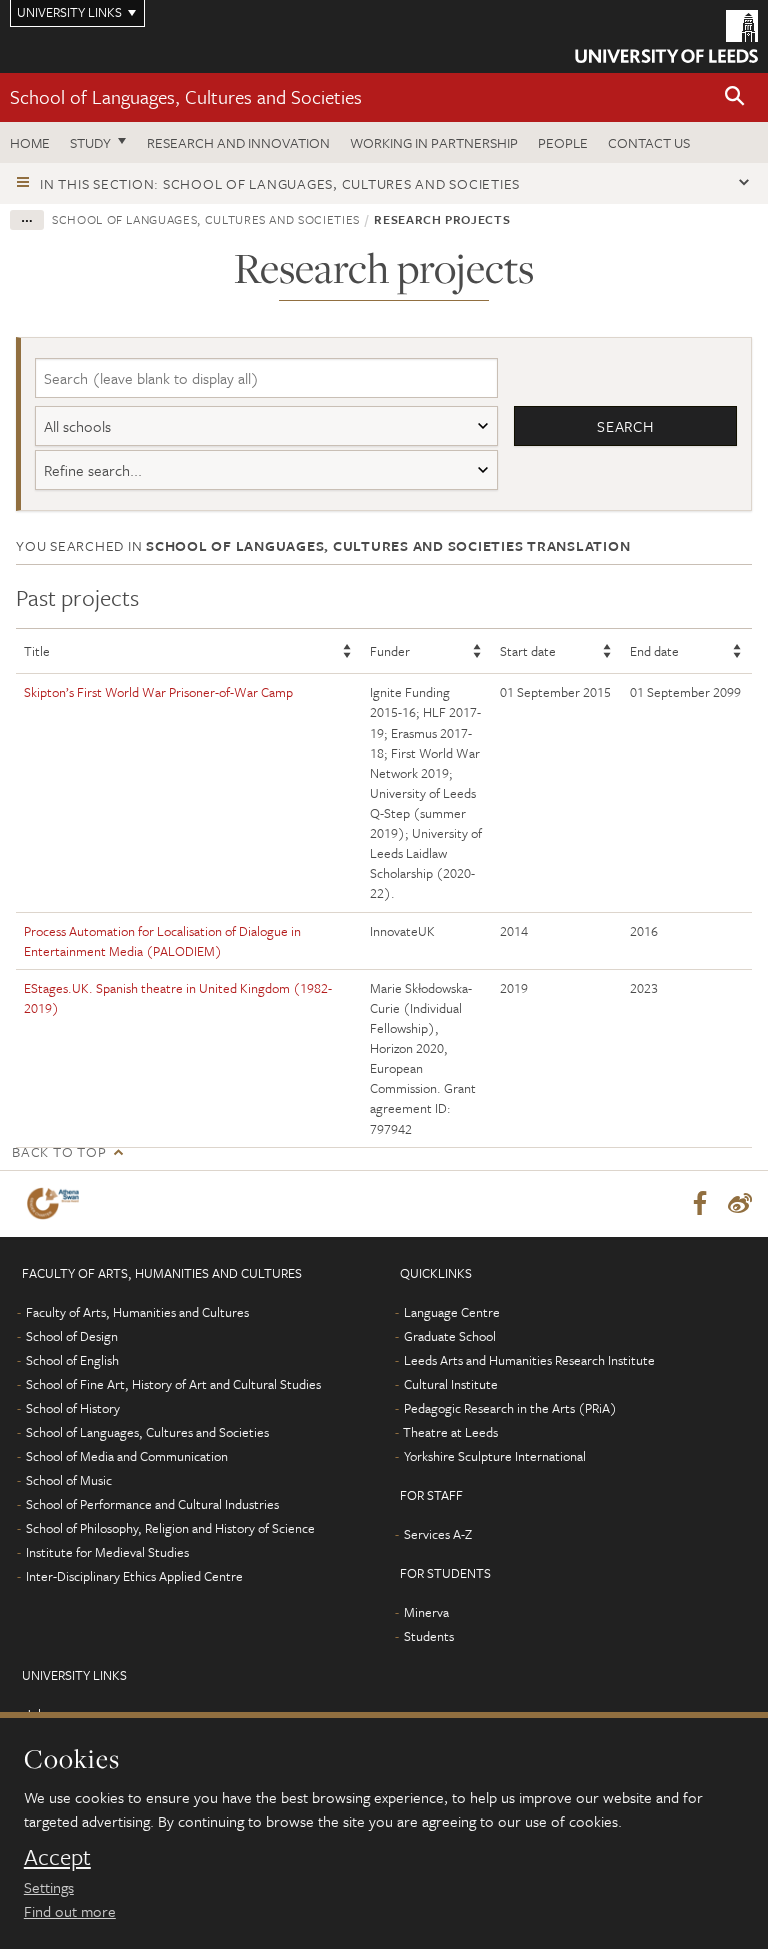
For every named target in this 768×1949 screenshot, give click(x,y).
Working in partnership (434, 142)
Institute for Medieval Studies (107, 1552)
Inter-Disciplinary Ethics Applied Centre (134, 1576)
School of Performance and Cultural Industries (152, 1504)
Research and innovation (238, 142)
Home (30, 142)
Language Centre (452, 1312)
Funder (390, 651)
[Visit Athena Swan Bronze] (57, 1203)
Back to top (59, 1151)
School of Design (72, 1336)
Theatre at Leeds (450, 1432)
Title (37, 651)
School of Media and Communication (127, 1456)
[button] (735, 97)
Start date (528, 651)
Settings (49, 1887)
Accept (57, 1857)
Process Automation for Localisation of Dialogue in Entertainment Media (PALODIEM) (162, 941)
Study (90, 142)
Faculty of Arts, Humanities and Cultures (137, 1312)
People (563, 142)
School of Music (69, 1480)
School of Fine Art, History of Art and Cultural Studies (173, 1384)
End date (654, 651)
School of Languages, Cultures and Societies (186, 96)
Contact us (649, 142)
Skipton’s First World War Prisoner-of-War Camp (158, 692)
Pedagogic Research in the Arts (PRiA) (510, 1408)
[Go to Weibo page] (740, 1204)
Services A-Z (438, 1534)
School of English (72, 1360)
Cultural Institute (451, 1384)
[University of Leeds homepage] (666, 36)
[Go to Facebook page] (700, 1204)
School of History (73, 1408)
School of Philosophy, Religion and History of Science (170, 1528)
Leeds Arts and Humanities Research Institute (529, 1360)
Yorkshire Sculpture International (495, 1456)
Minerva (426, 1612)
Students (429, 1636)
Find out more (70, 1911)
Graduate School (450, 1336)
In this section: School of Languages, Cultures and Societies (280, 183)
